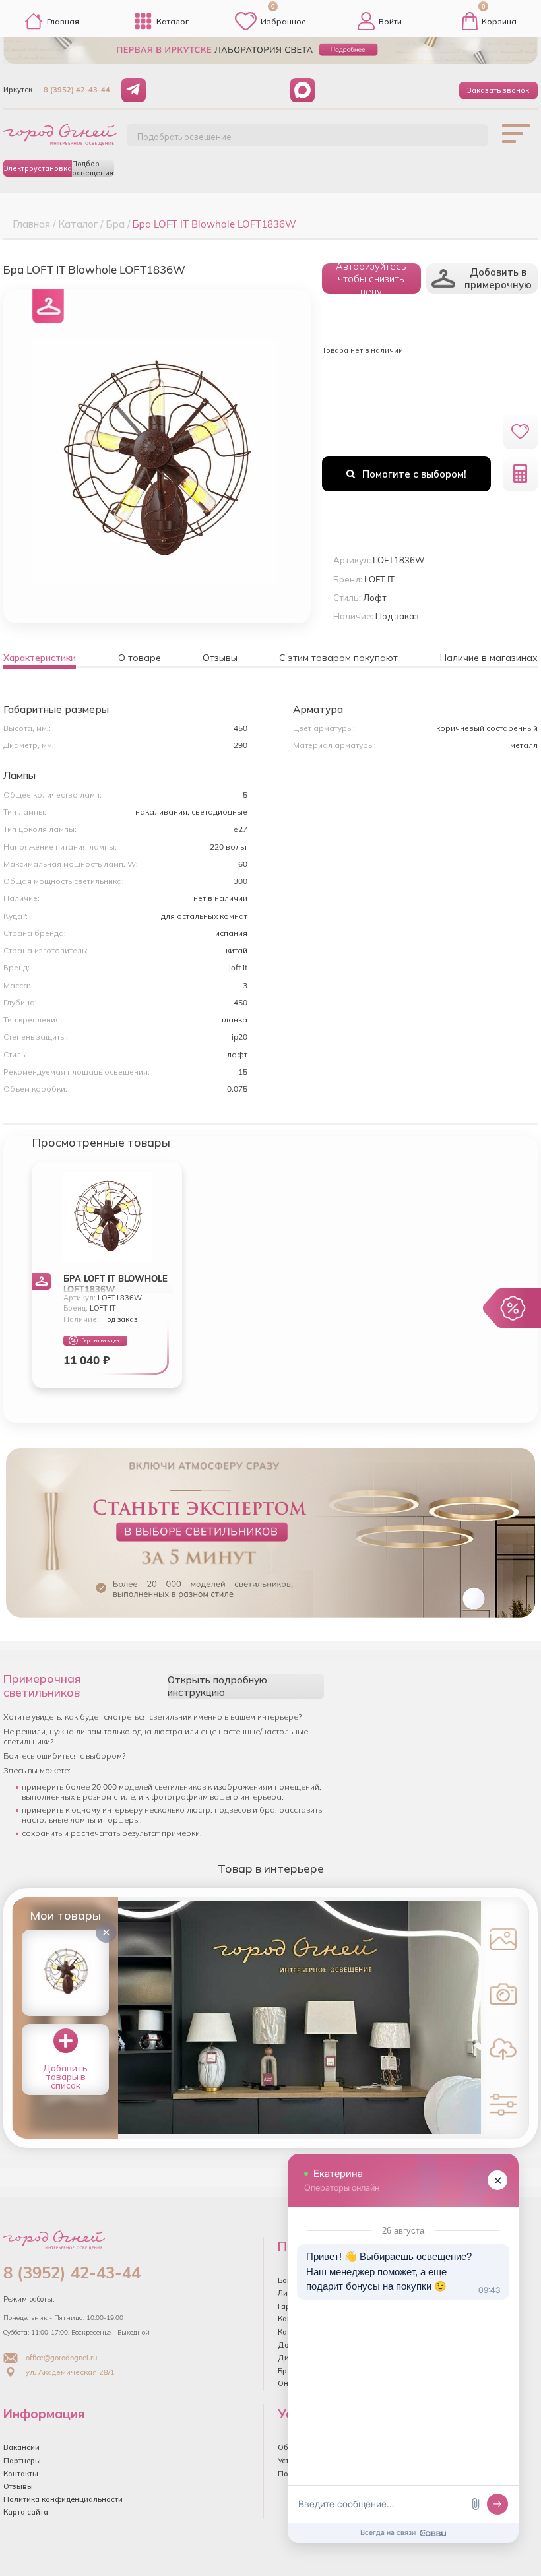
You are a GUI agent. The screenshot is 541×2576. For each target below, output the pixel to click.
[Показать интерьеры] (503, 1938)
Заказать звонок (498, 90)
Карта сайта (26, 2512)
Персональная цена (102, 1341)
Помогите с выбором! (414, 474)
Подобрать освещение (184, 137)
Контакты (21, 2474)
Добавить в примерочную (498, 278)
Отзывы (18, 2486)
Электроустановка (38, 168)
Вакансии (21, 2447)
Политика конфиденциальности (63, 2499)
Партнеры (22, 2461)
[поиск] (464, 141)
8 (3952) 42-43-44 (77, 90)
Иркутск (18, 90)
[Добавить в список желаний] (521, 431)
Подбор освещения (93, 168)
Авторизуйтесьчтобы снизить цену (371, 278)
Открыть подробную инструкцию (217, 1686)
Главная (63, 21)
